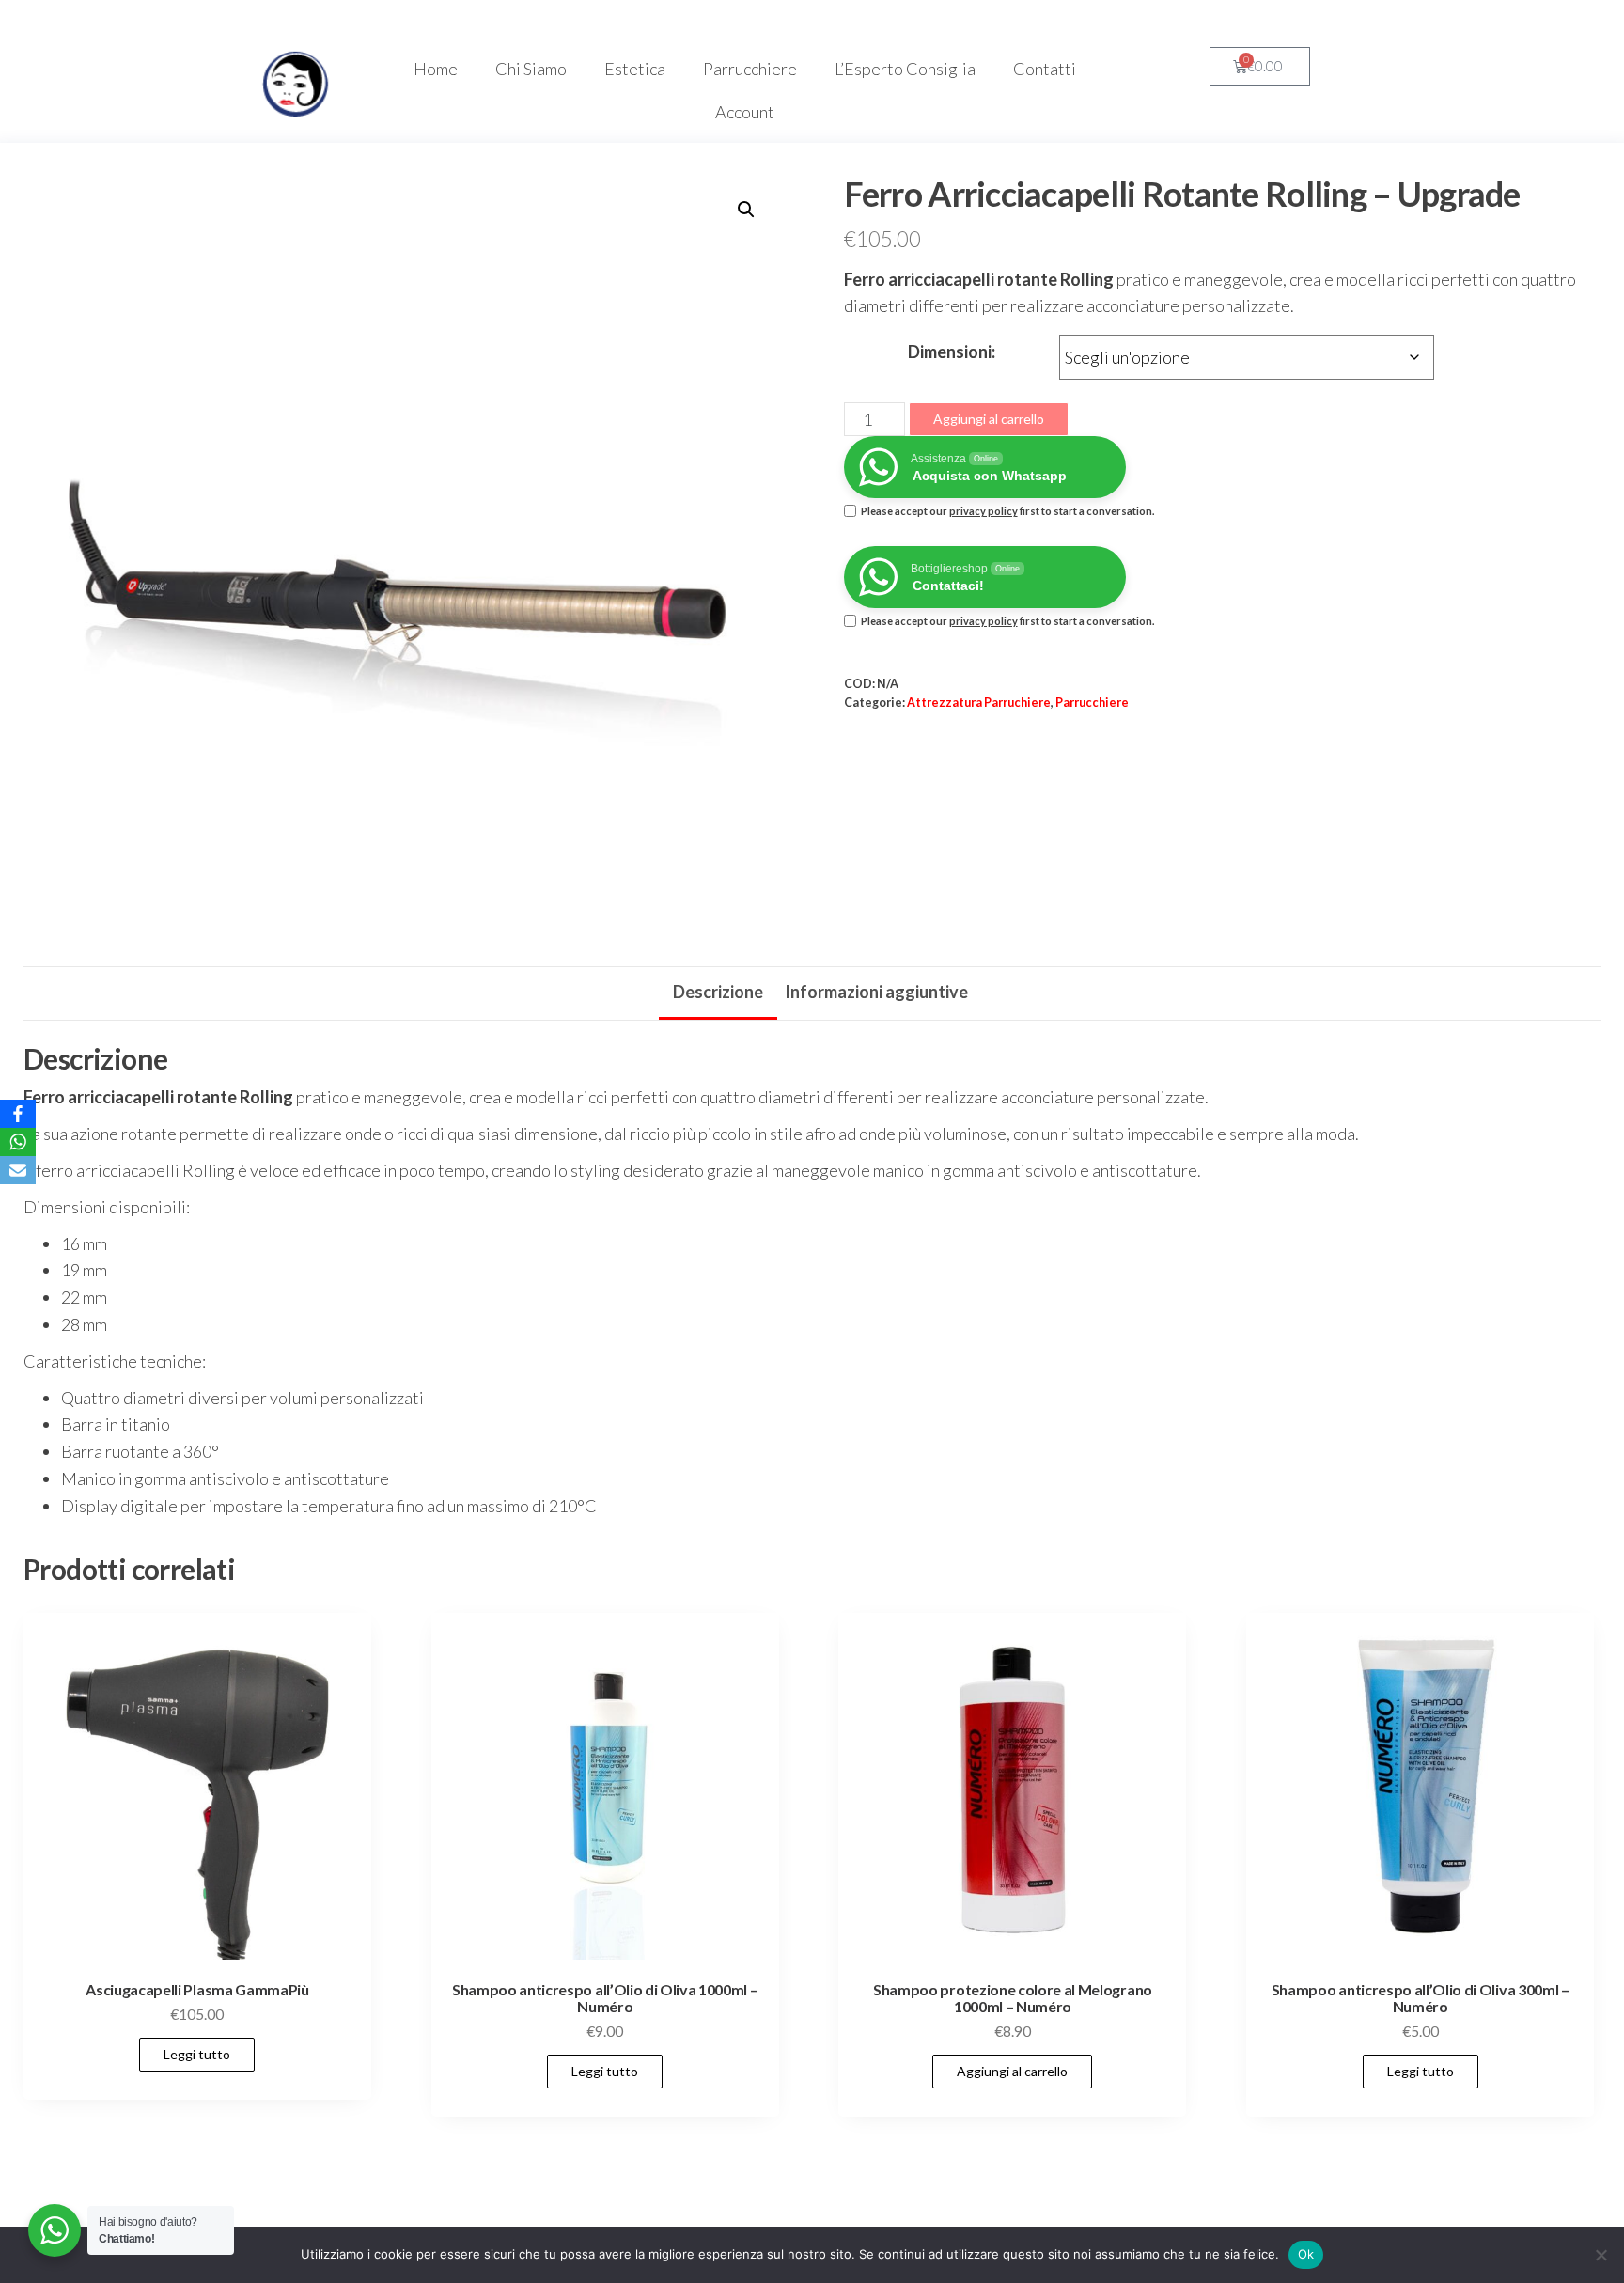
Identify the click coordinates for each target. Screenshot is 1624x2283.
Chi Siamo (531, 69)
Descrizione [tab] (718, 992)
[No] (1601, 2255)
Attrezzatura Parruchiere (979, 703)
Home (436, 69)
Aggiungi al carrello (989, 419)
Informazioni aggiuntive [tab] (876, 992)
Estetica (635, 69)
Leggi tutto (197, 2054)
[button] (746, 210)
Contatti (1045, 69)
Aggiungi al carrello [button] (1012, 2071)
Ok (1306, 2254)
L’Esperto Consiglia (905, 69)
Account (745, 112)
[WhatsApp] (18, 1142)
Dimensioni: (952, 352)
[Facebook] (18, 1114)
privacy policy (984, 511)
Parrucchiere (750, 69)
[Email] (18, 1170)
